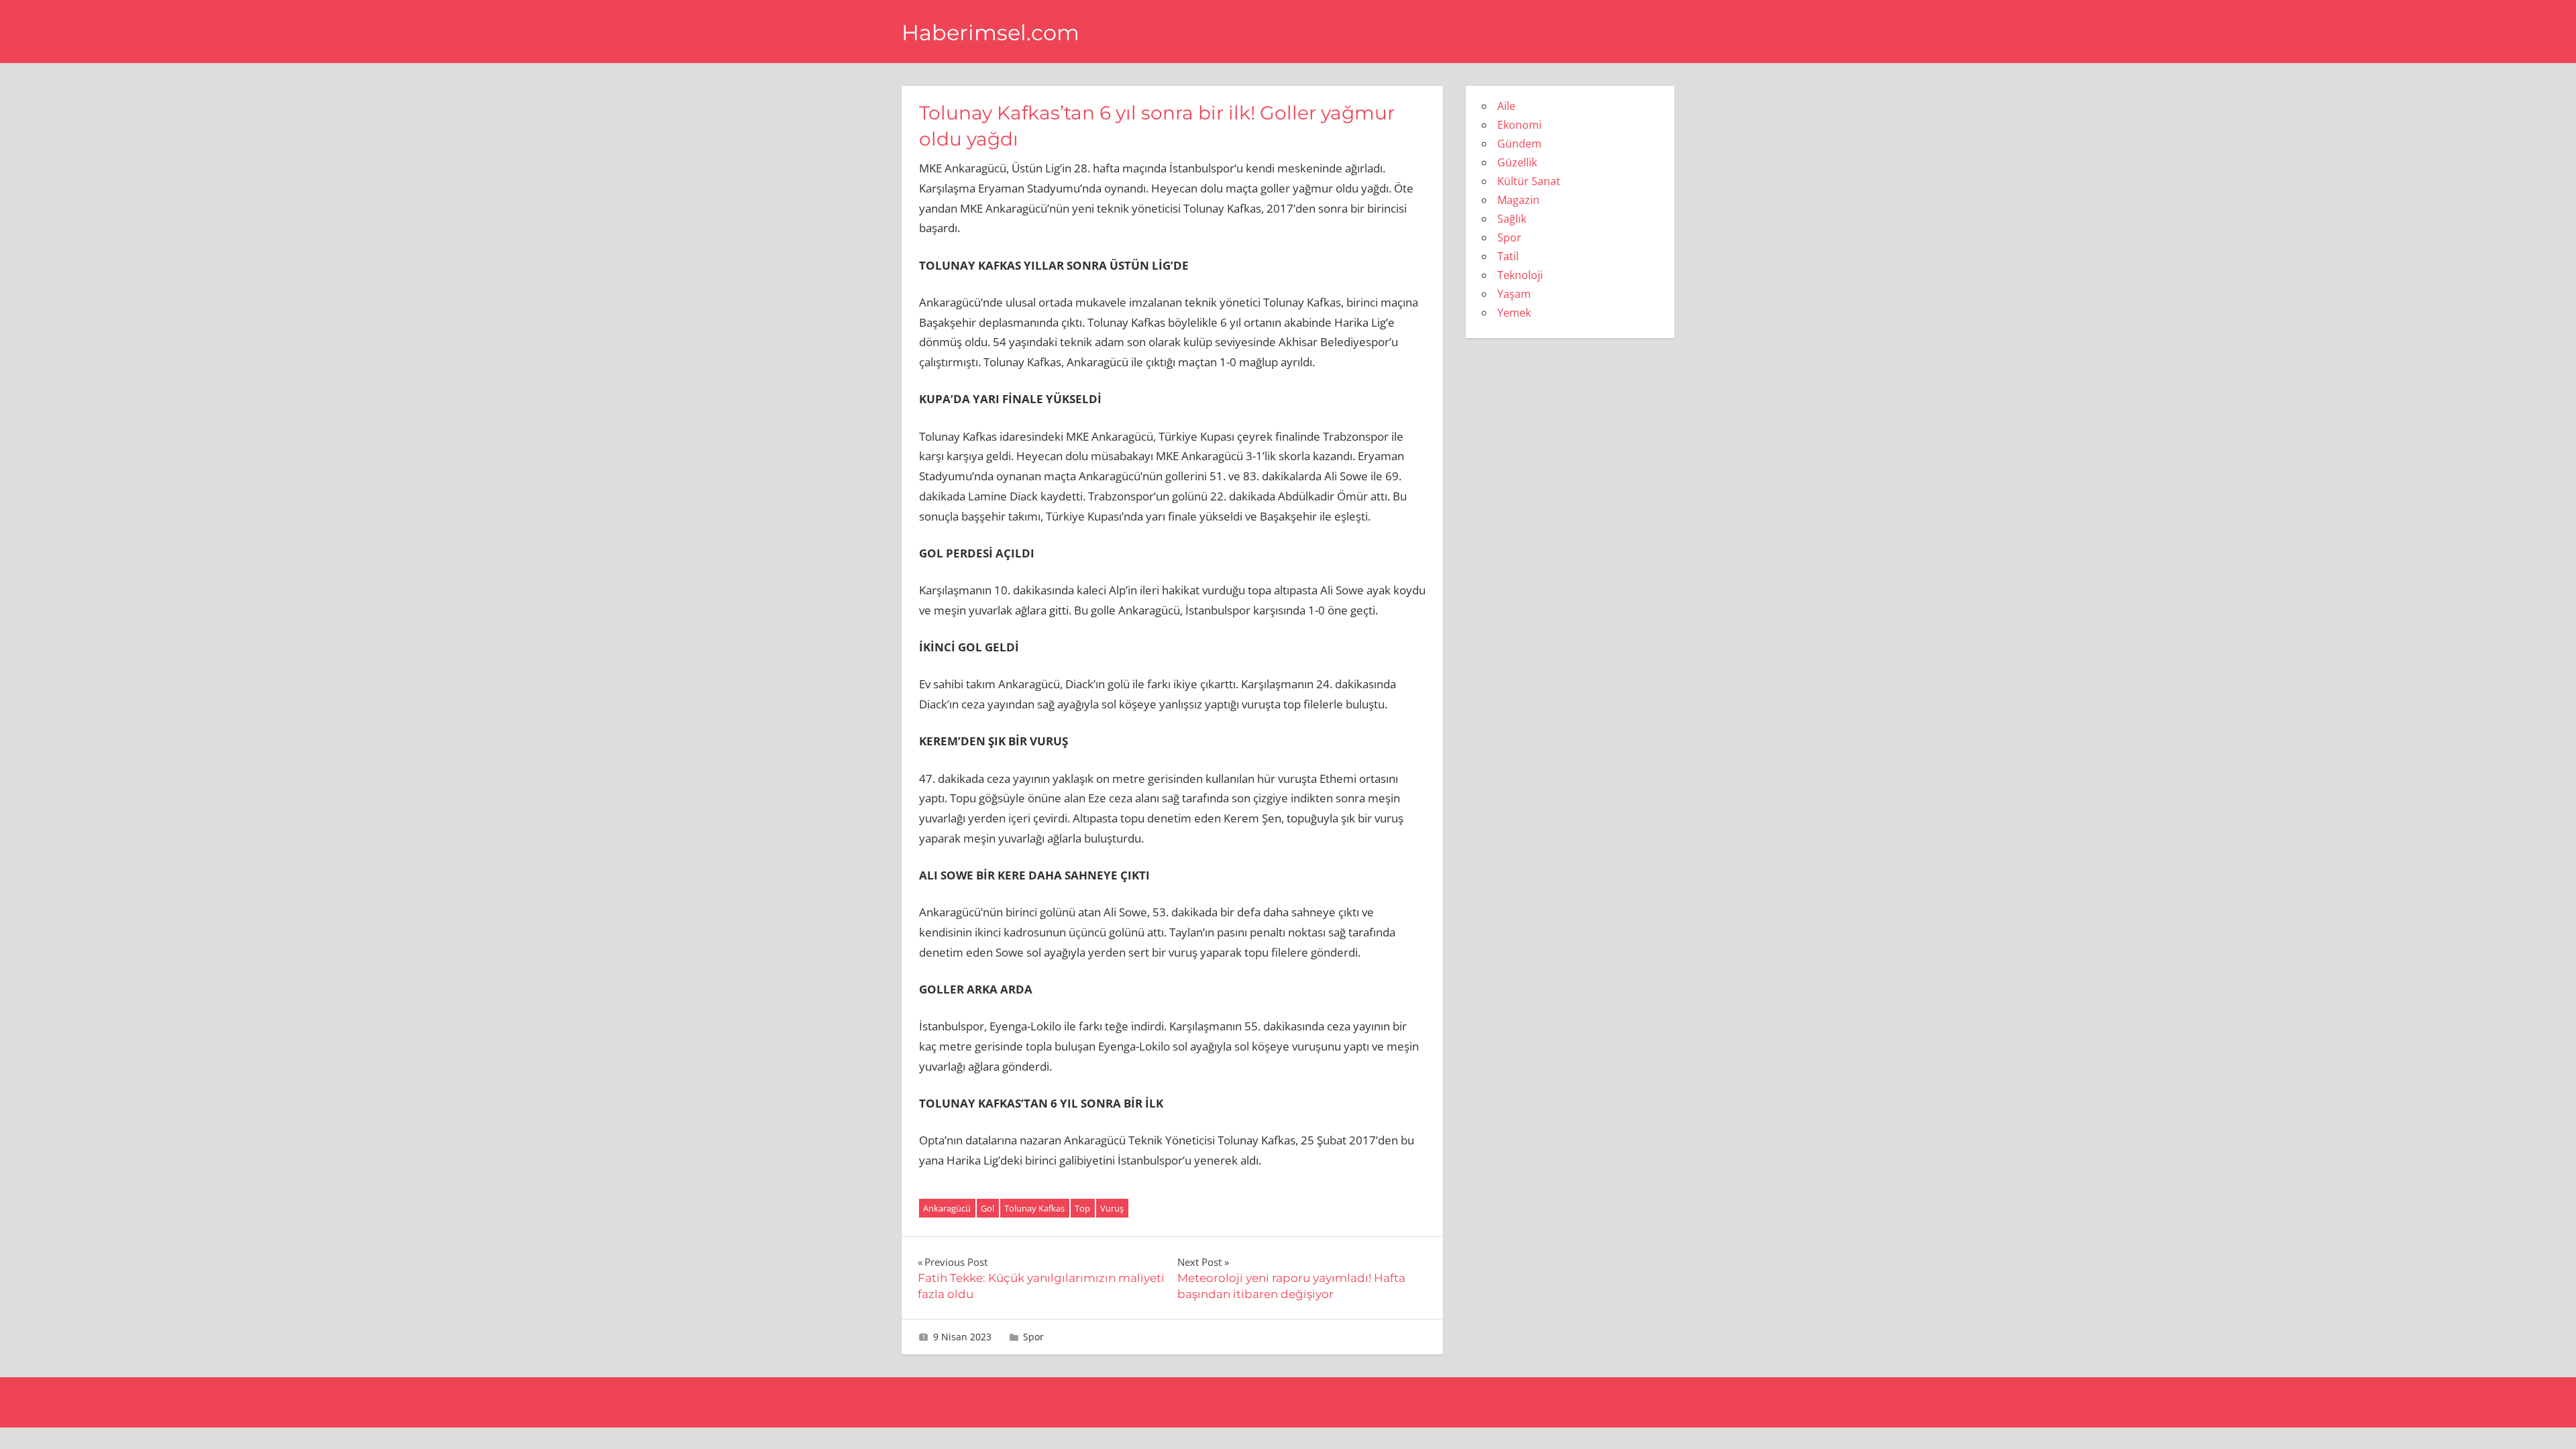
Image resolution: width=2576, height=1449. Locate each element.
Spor (1033, 1337)
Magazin (1518, 200)
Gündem (1519, 144)
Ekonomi (1519, 125)
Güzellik (1517, 162)
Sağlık (1512, 219)
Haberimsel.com (990, 33)
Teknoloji (1520, 275)
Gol (987, 1208)
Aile (1506, 106)
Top (1082, 1208)
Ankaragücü (947, 1208)
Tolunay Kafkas (1034, 1208)
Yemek (1514, 313)
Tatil (1508, 256)
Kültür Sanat (1529, 181)
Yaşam (1514, 294)
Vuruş (1112, 1208)
